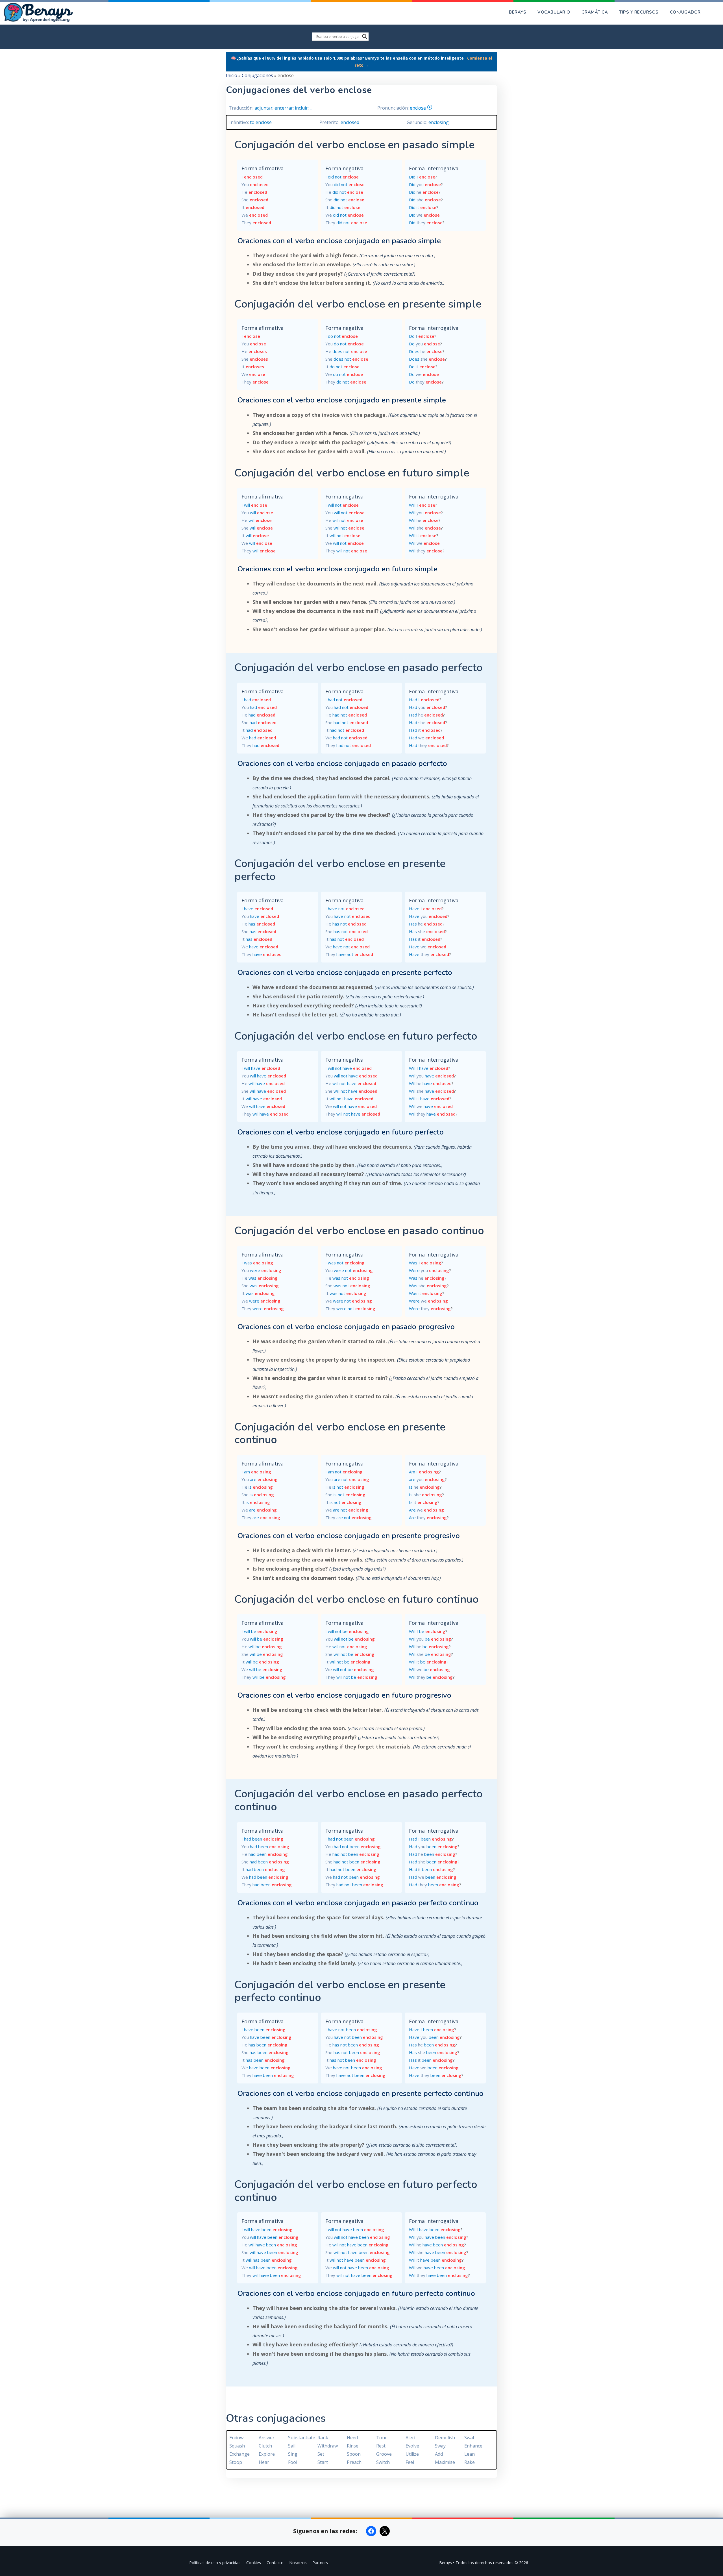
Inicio (232, 75)
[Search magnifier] (365, 36)
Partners (320, 2563)
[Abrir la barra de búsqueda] (715, 12)
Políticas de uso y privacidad (215, 2563)
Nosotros (298, 2563)
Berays (518, 12)
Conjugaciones (257, 75)
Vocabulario (554, 12)
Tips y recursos (639, 12)
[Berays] (40, 12)
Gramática (595, 12)
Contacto (275, 2563)
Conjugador (685, 12)
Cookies (254, 2563)
